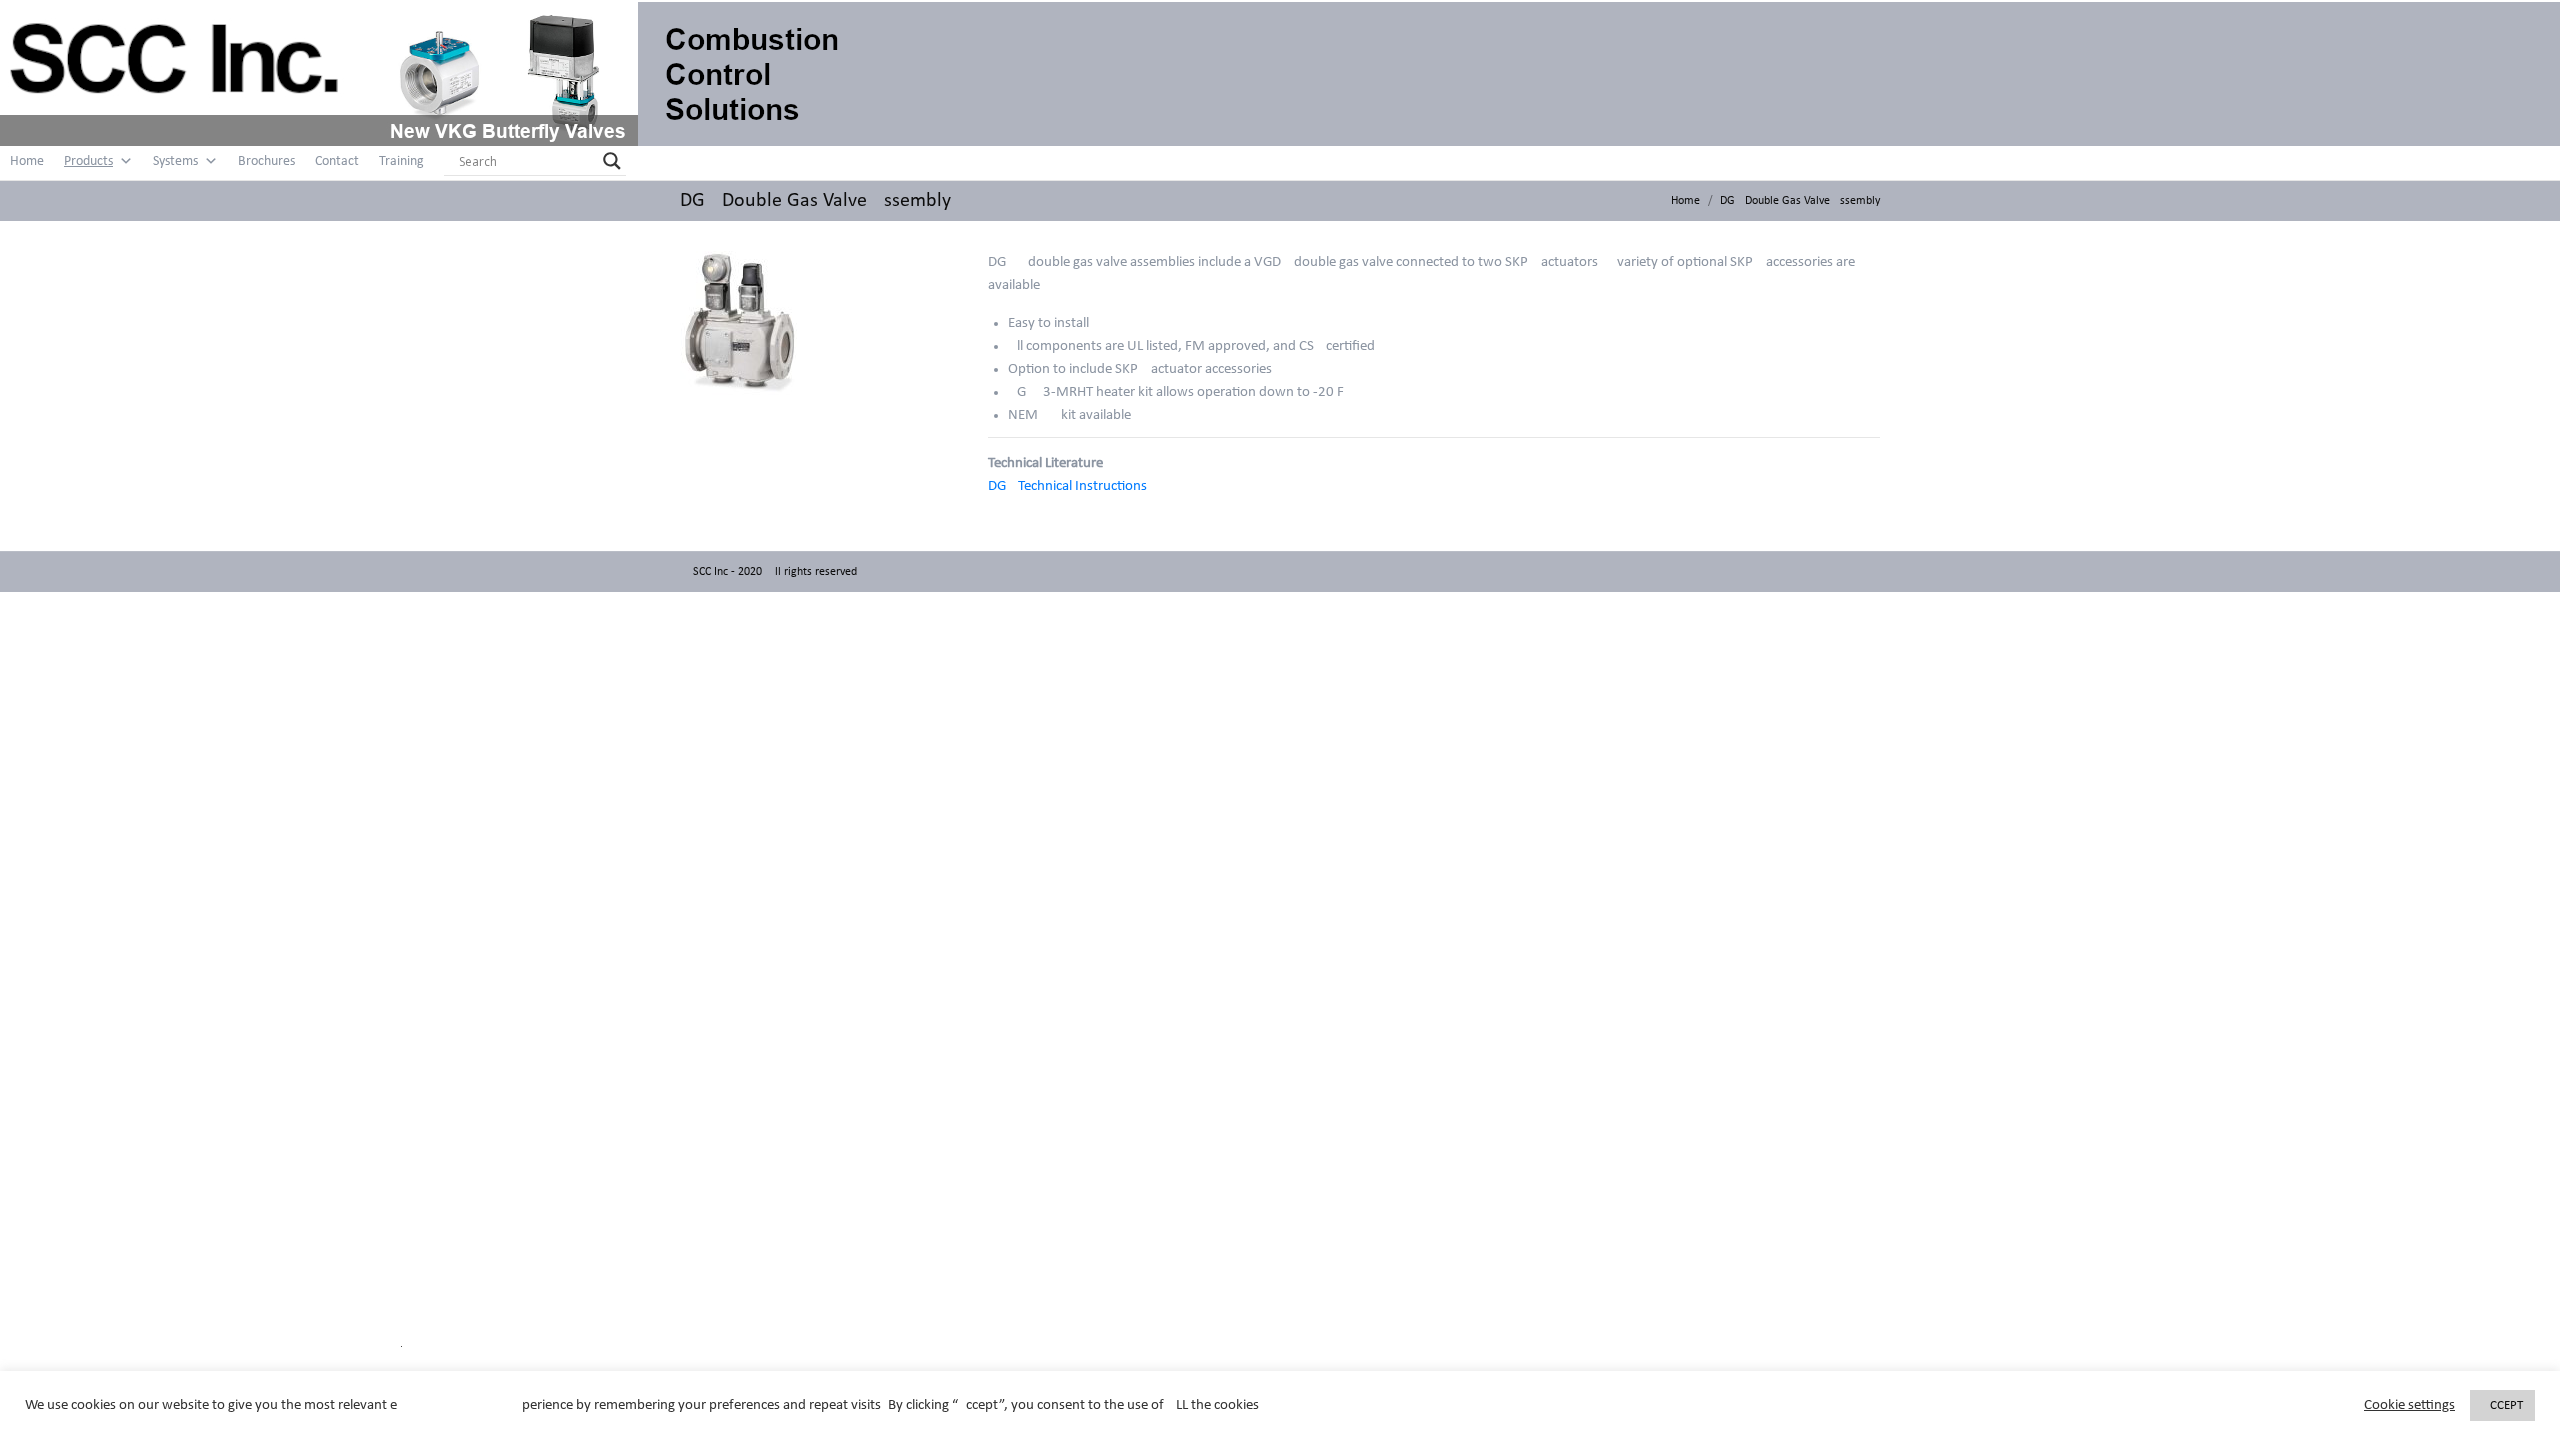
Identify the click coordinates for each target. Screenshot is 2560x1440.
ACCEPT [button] (2502, 1405)
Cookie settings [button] (2409, 1405)
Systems (175, 161)
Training (401, 161)
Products (88, 161)
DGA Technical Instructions (1067, 486)
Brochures (266, 161)
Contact (337, 161)
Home (27, 161)
